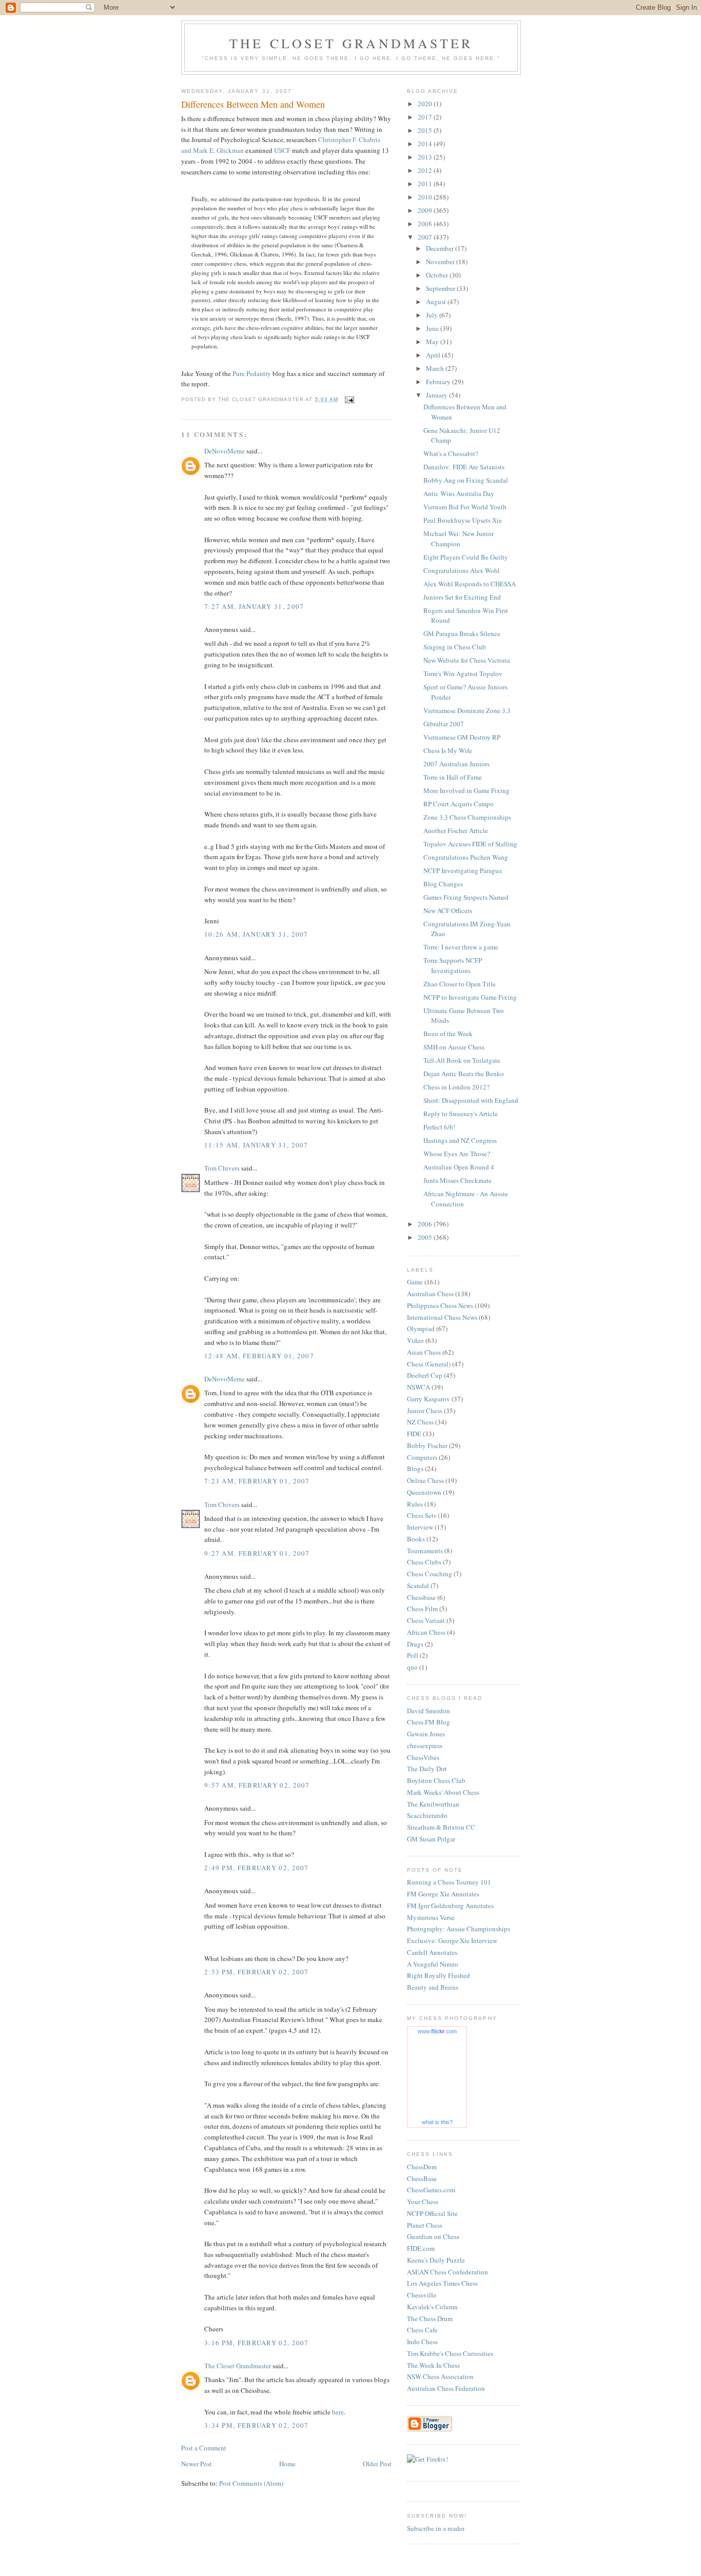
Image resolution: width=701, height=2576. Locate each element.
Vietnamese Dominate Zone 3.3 (467, 710)
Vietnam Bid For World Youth (465, 507)
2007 (426, 237)
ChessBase (422, 2178)
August (437, 302)
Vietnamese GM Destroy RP (462, 737)
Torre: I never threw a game (461, 947)
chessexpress (425, 1746)
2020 (426, 104)
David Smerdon (429, 1711)
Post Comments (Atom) (251, 2483)
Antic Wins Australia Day (459, 493)
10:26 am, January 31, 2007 (256, 934)
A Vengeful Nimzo (433, 1964)
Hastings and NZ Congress (460, 1140)
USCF (282, 150)
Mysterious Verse (431, 1917)
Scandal (418, 1586)
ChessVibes (423, 1757)
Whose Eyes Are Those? (457, 1154)
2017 (426, 117)
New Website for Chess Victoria (467, 660)
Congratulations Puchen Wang (466, 857)
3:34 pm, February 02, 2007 (257, 2425)
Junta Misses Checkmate (457, 1180)
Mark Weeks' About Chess (443, 1792)
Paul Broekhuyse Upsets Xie (463, 520)
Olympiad (421, 1329)
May (433, 342)
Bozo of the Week (448, 1034)
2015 (426, 130)
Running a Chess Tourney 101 (449, 1882)
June (433, 328)
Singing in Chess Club (455, 647)
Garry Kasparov (429, 1399)
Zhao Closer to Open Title (460, 984)
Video (415, 1340)
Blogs (415, 1469)
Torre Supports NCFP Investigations (453, 965)
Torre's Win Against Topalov (463, 673)
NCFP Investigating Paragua (463, 870)
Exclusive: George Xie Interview (452, 1940)
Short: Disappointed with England (471, 1100)
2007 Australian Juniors (456, 764)
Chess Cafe (422, 2330)
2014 (426, 144)
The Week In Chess (433, 2365)
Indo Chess (422, 2342)
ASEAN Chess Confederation (447, 2272)
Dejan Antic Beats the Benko (464, 1074)
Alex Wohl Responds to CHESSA (470, 584)
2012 (426, 170)
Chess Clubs (424, 1562)
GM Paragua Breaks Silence (462, 633)
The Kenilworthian (433, 1804)
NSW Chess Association (440, 2376)
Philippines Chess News (440, 1305)
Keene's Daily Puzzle (436, 2260)
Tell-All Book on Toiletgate (462, 1060)
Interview (420, 1527)
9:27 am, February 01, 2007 (257, 1553)
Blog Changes (443, 884)
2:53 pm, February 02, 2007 (257, 1972)
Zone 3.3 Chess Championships (467, 817)
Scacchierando (427, 1815)
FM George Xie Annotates (443, 1894)
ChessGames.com (431, 2190)
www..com (437, 2031)
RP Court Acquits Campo (459, 804)
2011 (426, 184)
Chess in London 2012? (456, 1087)
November (441, 262)
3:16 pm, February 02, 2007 (257, 2343)
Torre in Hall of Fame (453, 777)
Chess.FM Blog (429, 1722)
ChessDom (422, 2167)
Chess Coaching (430, 1574)
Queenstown (424, 1492)
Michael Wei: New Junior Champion (459, 539)
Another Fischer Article (456, 830)
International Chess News (442, 1317)
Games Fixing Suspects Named (466, 897)
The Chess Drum (430, 2319)
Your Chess (423, 2202)
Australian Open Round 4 (459, 1167)
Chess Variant (426, 1620)
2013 (426, 157)
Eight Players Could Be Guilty (466, 557)
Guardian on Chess (433, 2236)
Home (287, 2464)
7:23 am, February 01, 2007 (257, 1481)
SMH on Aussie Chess (454, 1047)
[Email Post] (349, 399)
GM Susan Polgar (431, 1839)
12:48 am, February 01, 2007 (259, 1356)
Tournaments (425, 1551)
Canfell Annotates (432, 1952)
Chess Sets (422, 1515)
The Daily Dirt (427, 1769)
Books (416, 1539)
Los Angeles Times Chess (442, 2283)
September (441, 288)
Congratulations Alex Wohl (462, 570)
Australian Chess (430, 1294)
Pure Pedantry (252, 373)
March (436, 368)
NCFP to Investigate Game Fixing (470, 997)
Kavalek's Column (432, 2307)
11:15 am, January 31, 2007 (256, 1145)
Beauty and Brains (433, 1987)
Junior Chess (425, 1411)
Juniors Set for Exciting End (462, 597)
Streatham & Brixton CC (441, 1827)
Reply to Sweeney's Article (461, 1114)
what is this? (437, 2122)
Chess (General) (429, 1364)
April (434, 355)
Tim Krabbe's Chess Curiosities (450, 2353)
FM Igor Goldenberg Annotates (450, 1906)
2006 (426, 1224)
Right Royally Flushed (439, 1975)
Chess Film (422, 1609)
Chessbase (421, 1597)
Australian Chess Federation (446, 2388)
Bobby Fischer (427, 1445)
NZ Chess (420, 1422)
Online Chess (425, 1480)
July (433, 315)
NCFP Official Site (432, 2213)
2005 (426, 1237)
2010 (426, 197)
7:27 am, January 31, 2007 (254, 606)
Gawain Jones (426, 1734)
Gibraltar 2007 (444, 724)
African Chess (426, 1632)
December (441, 248)
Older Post (377, 2464)
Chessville (422, 2295)
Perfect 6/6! (439, 1127)
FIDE (414, 1434)
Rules (415, 1504)
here (338, 2412)
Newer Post (197, 2464)
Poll (413, 1655)
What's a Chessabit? (451, 453)
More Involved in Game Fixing (466, 790)
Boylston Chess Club (436, 1780)
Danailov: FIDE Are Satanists (464, 467)
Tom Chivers (222, 1168)
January (437, 395)
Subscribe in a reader (436, 2528)
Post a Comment (204, 2448)
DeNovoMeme (225, 451)
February (439, 382)
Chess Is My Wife (448, 750)
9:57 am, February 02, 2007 (257, 1785)
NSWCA (418, 1387)
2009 (426, 210)
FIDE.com (421, 2248)
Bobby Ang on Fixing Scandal (466, 480)
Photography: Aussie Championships (459, 1929)
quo (412, 1667)
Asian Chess (424, 1352)
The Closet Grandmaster (351, 43)
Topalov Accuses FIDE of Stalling (470, 844)
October (438, 275)
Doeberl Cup (425, 1375)
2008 (426, 224)
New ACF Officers (448, 910)
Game (415, 1282)
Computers (422, 1457)
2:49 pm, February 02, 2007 (257, 1868)
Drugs (415, 1644)
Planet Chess (425, 2225)
